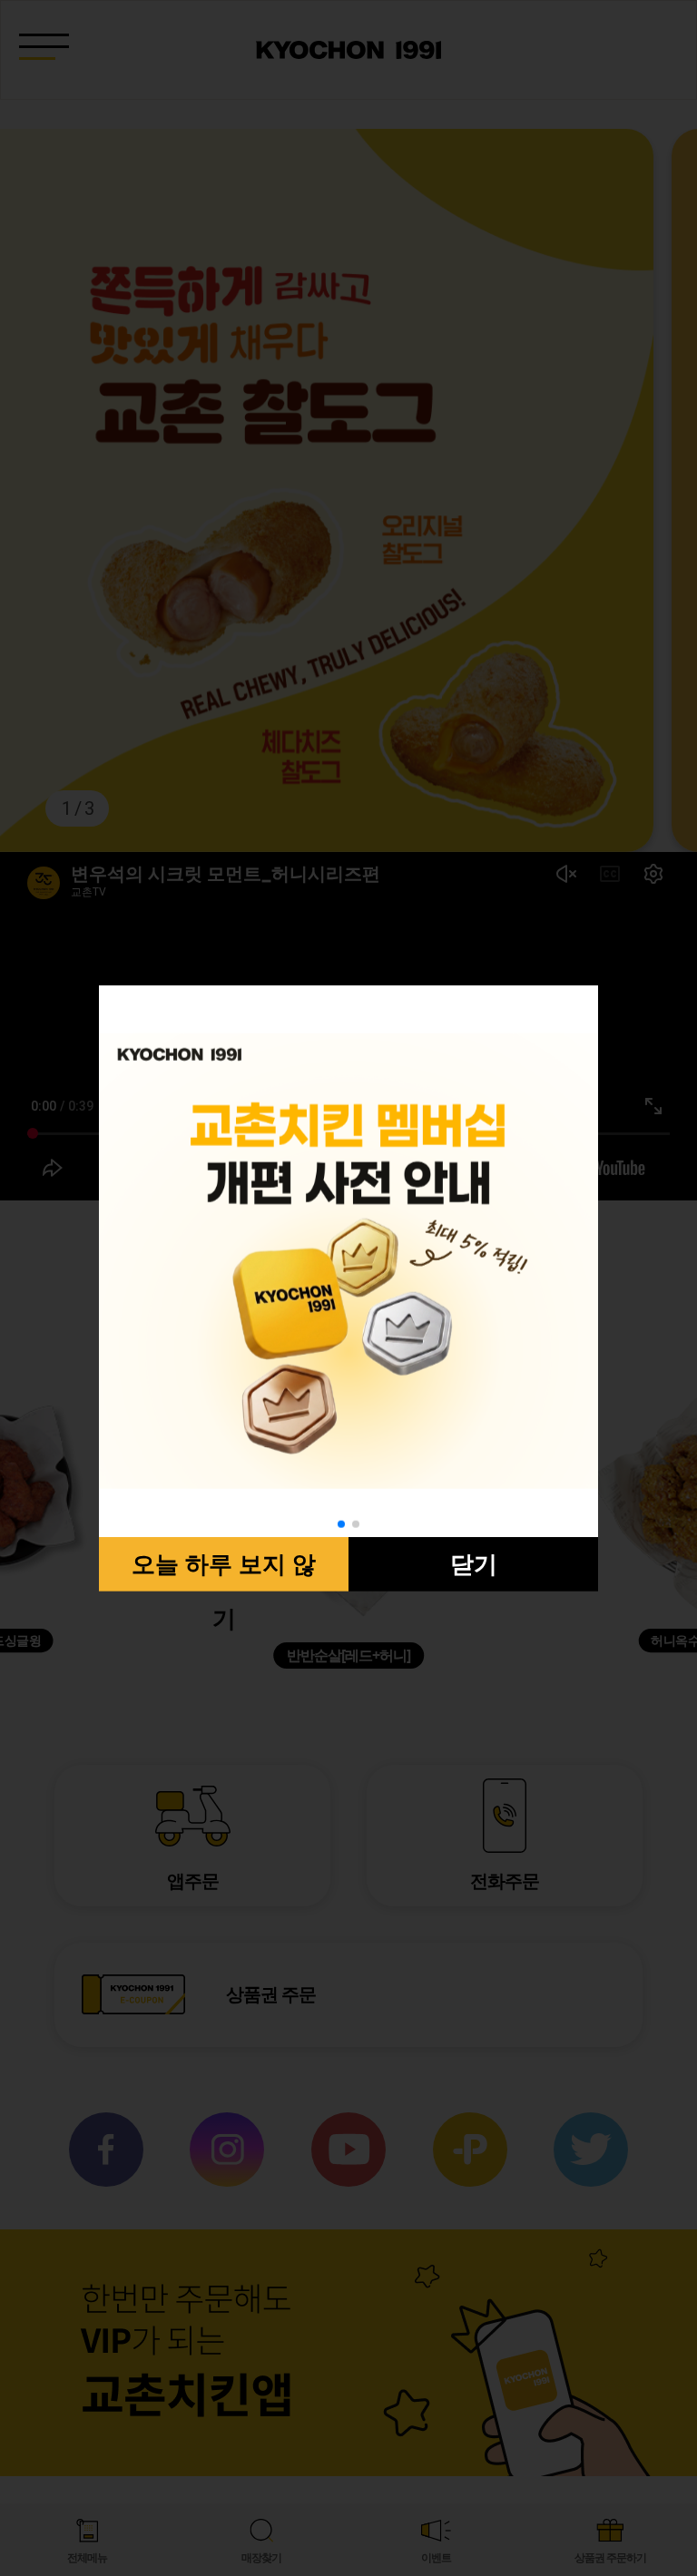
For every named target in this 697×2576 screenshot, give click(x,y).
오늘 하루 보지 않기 (224, 1571)
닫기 (474, 1564)
